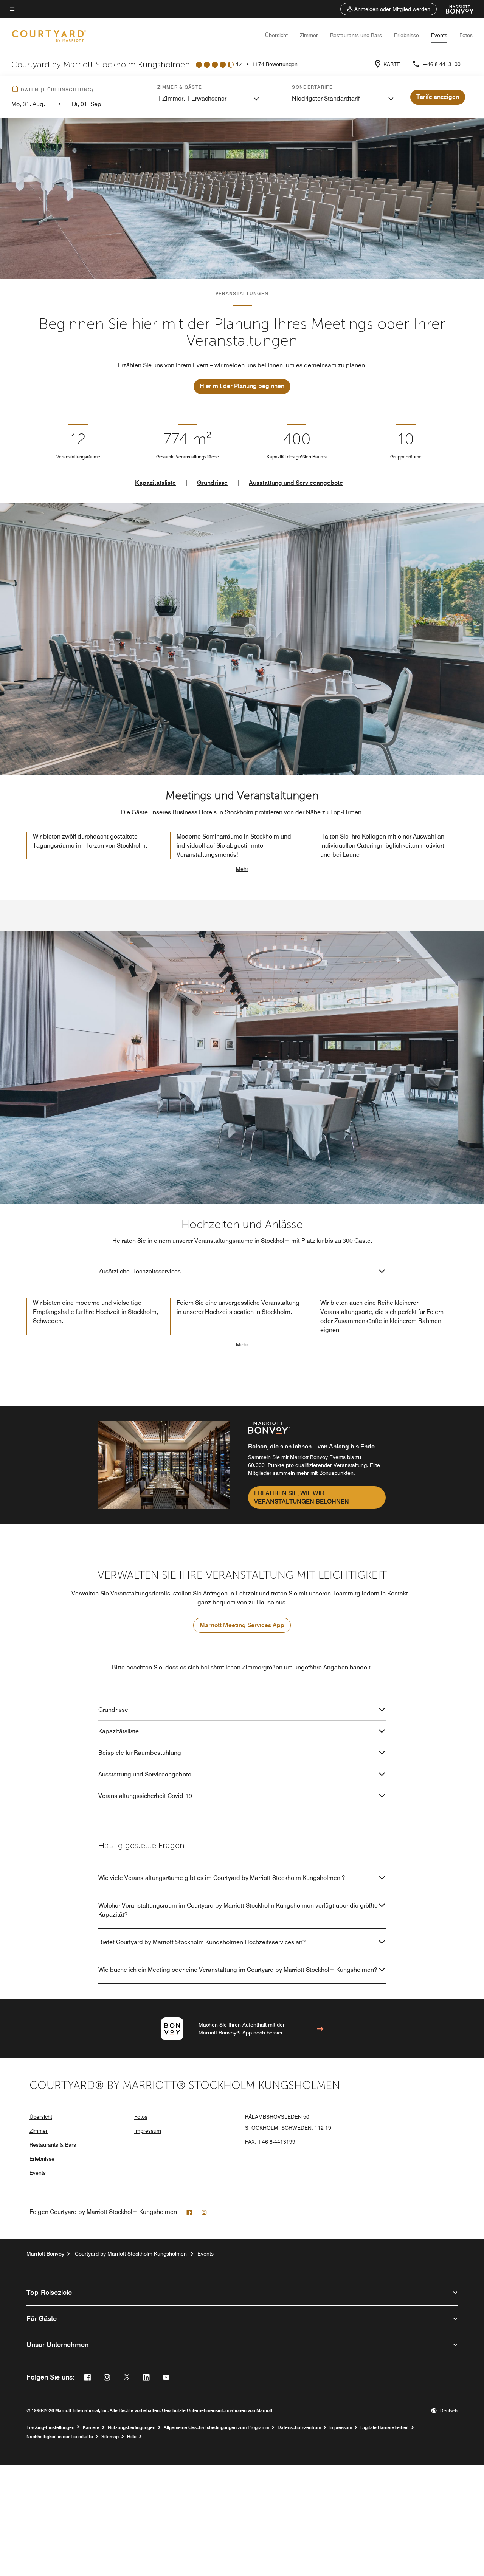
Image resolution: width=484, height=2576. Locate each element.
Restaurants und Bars (356, 35)
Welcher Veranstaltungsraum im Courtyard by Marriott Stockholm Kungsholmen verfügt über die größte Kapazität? (238, 1910)
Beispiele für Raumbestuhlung (140, 1753)
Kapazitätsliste (155, 483)
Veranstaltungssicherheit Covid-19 (145, 1796)
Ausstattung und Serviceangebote (296, 483)
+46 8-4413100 (442, 64)
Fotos (466, 35)
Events (439, 35)
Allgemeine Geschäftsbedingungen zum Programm (216, 2427)
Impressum (148, 2131)
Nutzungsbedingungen (132, 2427)
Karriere (91, 2427)
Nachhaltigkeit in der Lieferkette (60, 2437)
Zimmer (309, 35)
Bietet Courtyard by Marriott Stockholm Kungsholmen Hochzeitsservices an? (202, 1942)
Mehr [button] (242, 869)
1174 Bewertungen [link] (275, 64)
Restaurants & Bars (53, 2145)
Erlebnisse (406, 35)
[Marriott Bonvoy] (456, 9)
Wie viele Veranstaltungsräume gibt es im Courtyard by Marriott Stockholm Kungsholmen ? (222, 1878)
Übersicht (276, 35)
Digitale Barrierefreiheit (385, 2427)
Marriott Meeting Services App (242, 1625)
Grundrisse (212, 483)
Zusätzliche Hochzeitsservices (140, 1271)
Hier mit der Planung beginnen (242, 386)
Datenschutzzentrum (299, 2427)
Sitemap (110, 2437)
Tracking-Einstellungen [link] (50, 2427)
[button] (389, 9)
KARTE (392, 64)
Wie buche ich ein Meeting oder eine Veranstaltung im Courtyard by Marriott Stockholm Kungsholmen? (238, 1970)
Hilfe (132, 2437)
